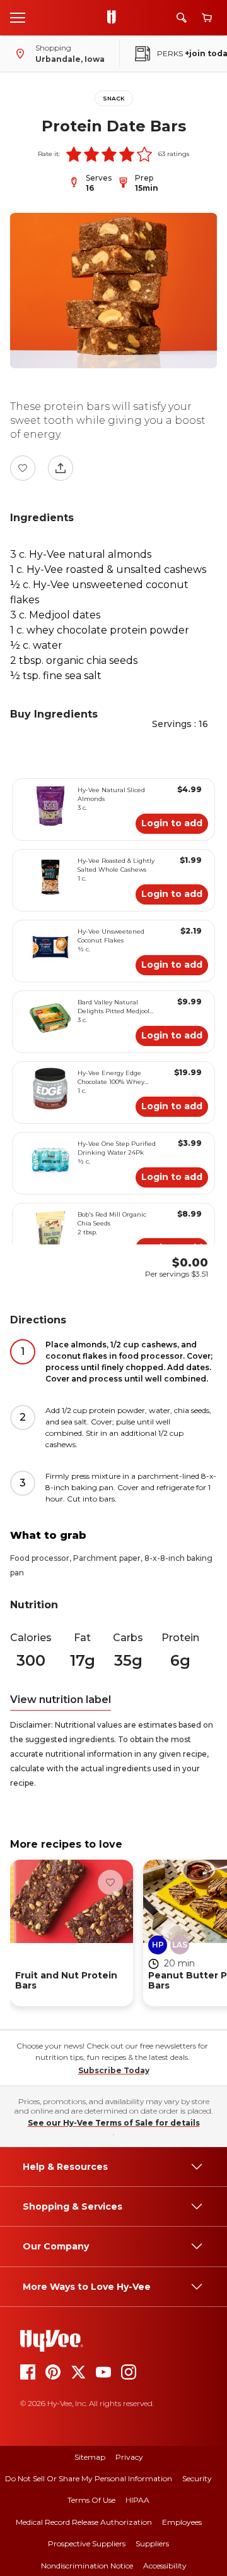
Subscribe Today (114, 2070)
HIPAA (137, 2500)
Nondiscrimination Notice (87, 2566)
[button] (74, 154)
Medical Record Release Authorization (84, 2522)
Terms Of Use (91, 2500)
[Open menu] (18, 17)
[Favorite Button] (23, 468)
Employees (182, 2522)
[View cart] (207, 18)
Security (197, 2478)
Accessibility (165, 2566)
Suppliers (152, 2543)
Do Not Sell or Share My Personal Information (89, 2478)
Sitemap (90, 2457)
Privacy (129, 2457)
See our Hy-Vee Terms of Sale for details (114, 2123)
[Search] (182, 18)
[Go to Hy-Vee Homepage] (115, 18)
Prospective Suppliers (87, 2543)
